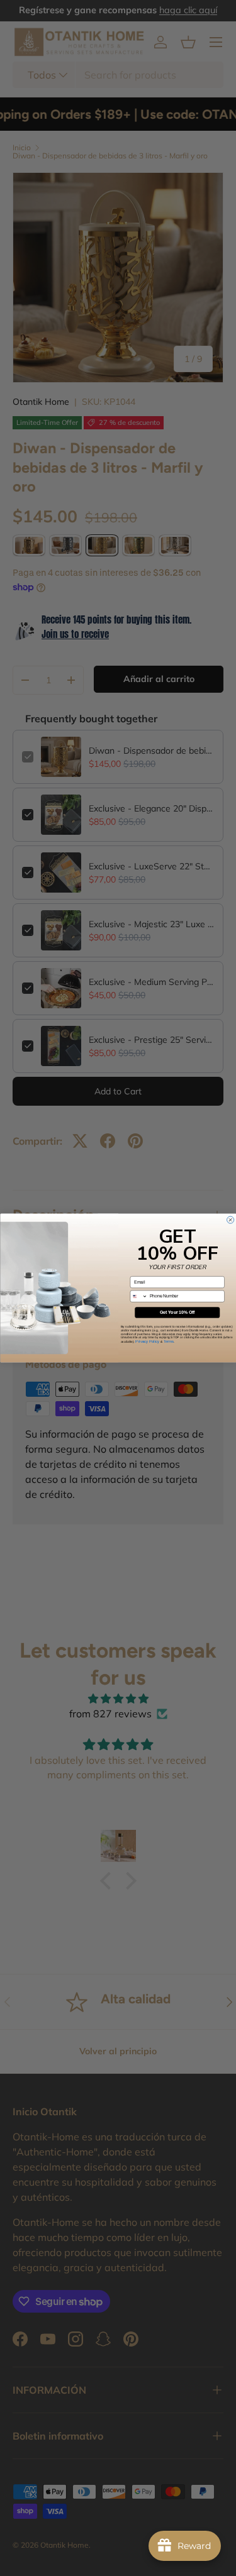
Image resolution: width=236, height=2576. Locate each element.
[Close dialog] (230, 1220)
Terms (168, 1341)
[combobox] (139, 1296)
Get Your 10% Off (177, 1313)
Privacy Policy (147, 1341)
